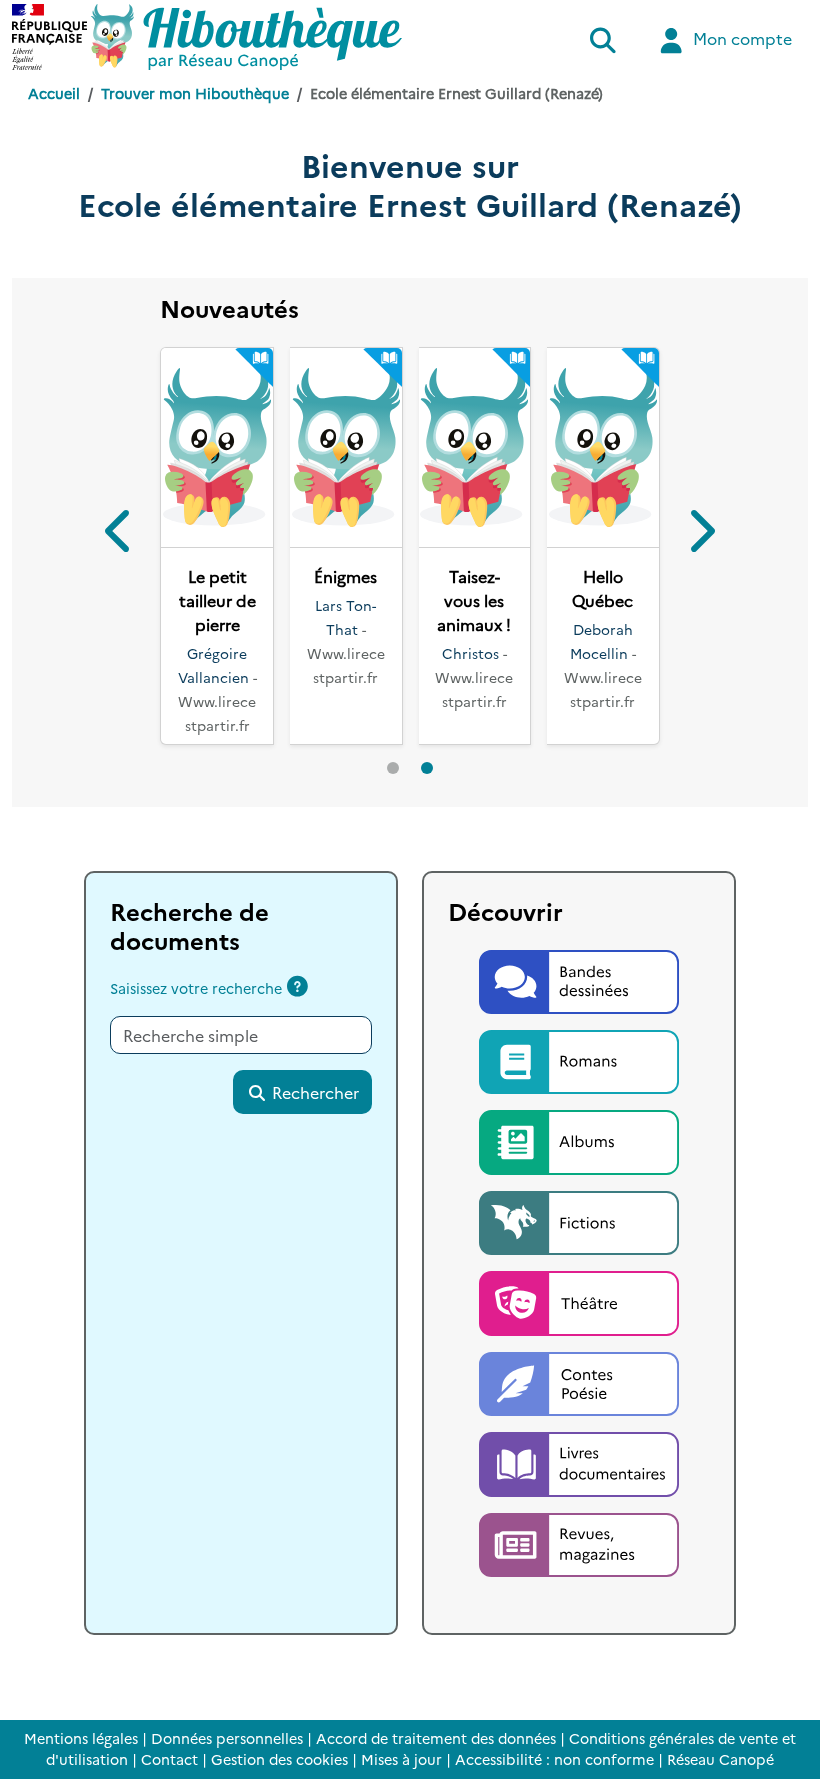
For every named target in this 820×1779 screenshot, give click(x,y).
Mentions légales (81, 1738)
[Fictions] (579, 1268)
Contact (169, 1759)
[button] (120, 558)
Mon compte (740, 38)
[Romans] (579, 1107)
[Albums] (579, 1188)
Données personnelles (227, 1738)
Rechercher (313, 1140)
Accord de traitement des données (436, 1738)
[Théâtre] (579, 1349)
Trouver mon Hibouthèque (195, 93)
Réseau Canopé (720, 1759)
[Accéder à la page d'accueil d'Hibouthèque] (246, 37)
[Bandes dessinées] (579, 1027)
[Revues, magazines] (579, 1590)
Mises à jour (401, 1759)
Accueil (54, 93)
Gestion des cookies (279, 1759)
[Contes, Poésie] (579, 1429)
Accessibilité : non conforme (554, 1759)
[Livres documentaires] (579, 1510)
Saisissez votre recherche (196, 1036)
